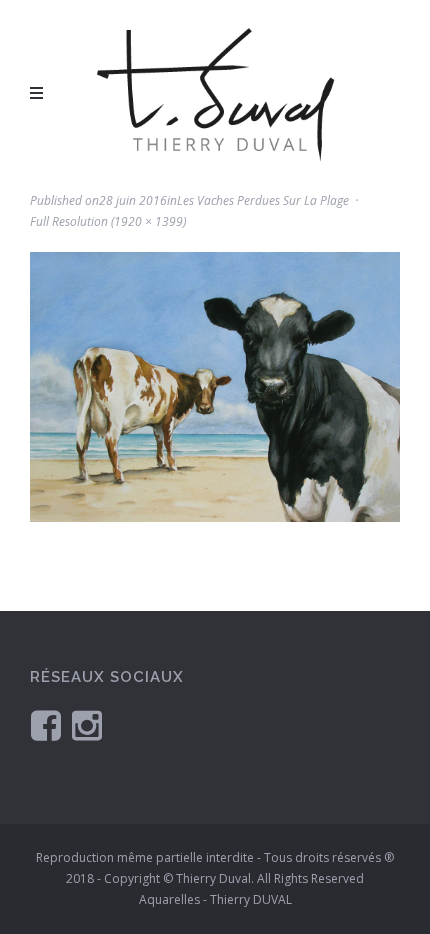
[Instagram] (87, 724)
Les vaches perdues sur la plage (263, 200)
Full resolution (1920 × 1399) (108, 221)
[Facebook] (46, 724)
